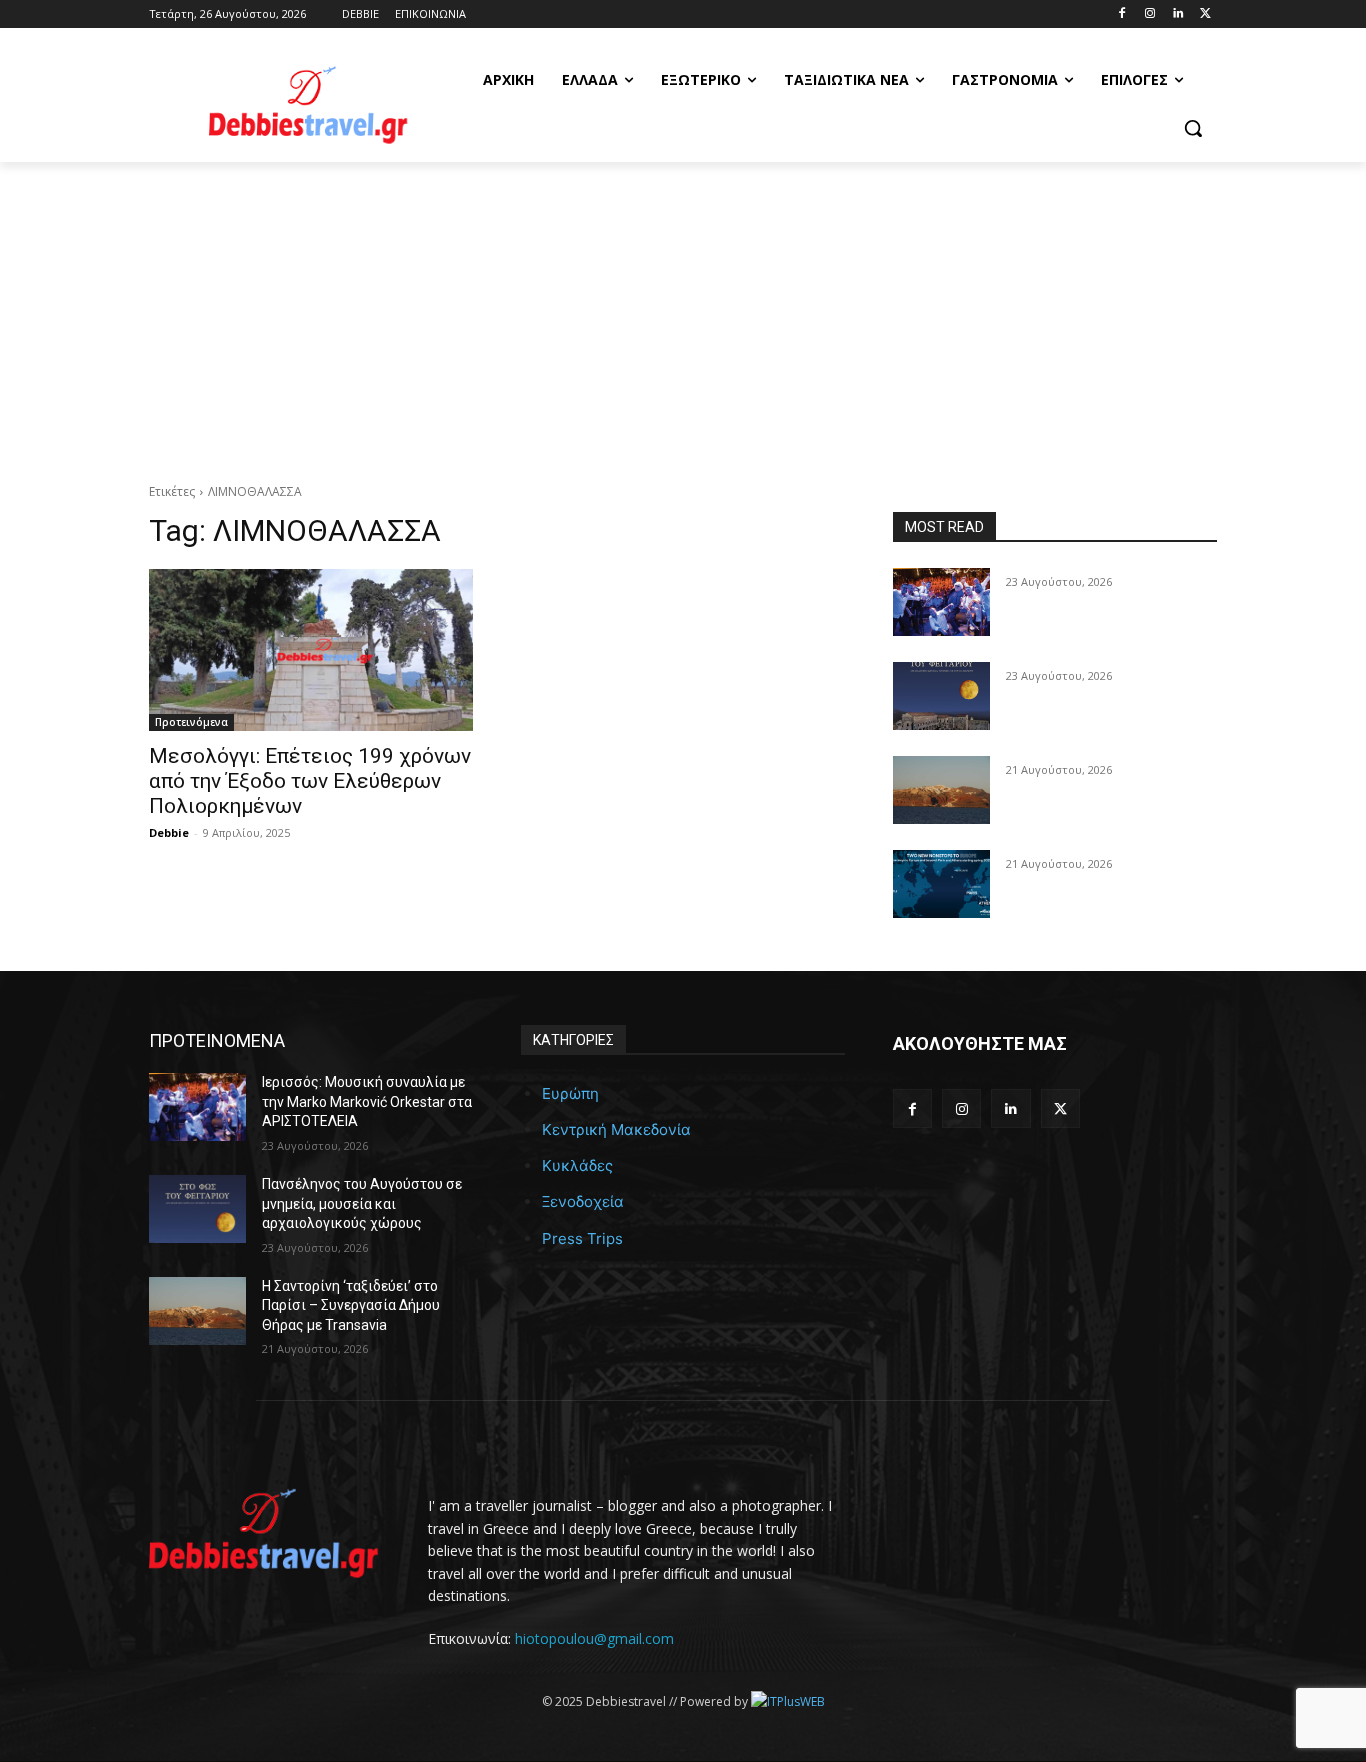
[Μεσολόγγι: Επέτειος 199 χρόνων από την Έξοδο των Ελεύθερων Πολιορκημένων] (311, 650)
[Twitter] (1205, 14)
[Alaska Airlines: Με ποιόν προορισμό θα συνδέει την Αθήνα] (941, 884)
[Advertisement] (683, 312)
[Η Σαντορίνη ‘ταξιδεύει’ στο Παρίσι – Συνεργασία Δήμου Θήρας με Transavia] (941, 790)
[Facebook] (1122, 14)
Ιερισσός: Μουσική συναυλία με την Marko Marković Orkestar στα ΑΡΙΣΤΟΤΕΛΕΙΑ (367, 1101)
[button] (1193, 128)
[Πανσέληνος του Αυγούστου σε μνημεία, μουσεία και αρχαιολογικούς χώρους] (941, 696)
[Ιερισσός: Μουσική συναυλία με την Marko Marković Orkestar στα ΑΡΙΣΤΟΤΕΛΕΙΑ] (941, 602)
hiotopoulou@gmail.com (594, 1638)
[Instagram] (1150, 14)
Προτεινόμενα (191, 722)
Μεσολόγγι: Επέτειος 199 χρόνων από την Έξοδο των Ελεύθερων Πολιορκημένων (310, 781)
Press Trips (582, 1238)
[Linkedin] (1177, 14)
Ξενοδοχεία (583, 1201)
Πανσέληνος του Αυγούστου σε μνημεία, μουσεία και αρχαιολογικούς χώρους (362, 1203)
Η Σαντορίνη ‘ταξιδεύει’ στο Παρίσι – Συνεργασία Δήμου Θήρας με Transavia (351, 1305)
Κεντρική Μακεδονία (616, 1129)
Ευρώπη (570, 1093)
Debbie (169, 832)
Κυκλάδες (577, 1165)
